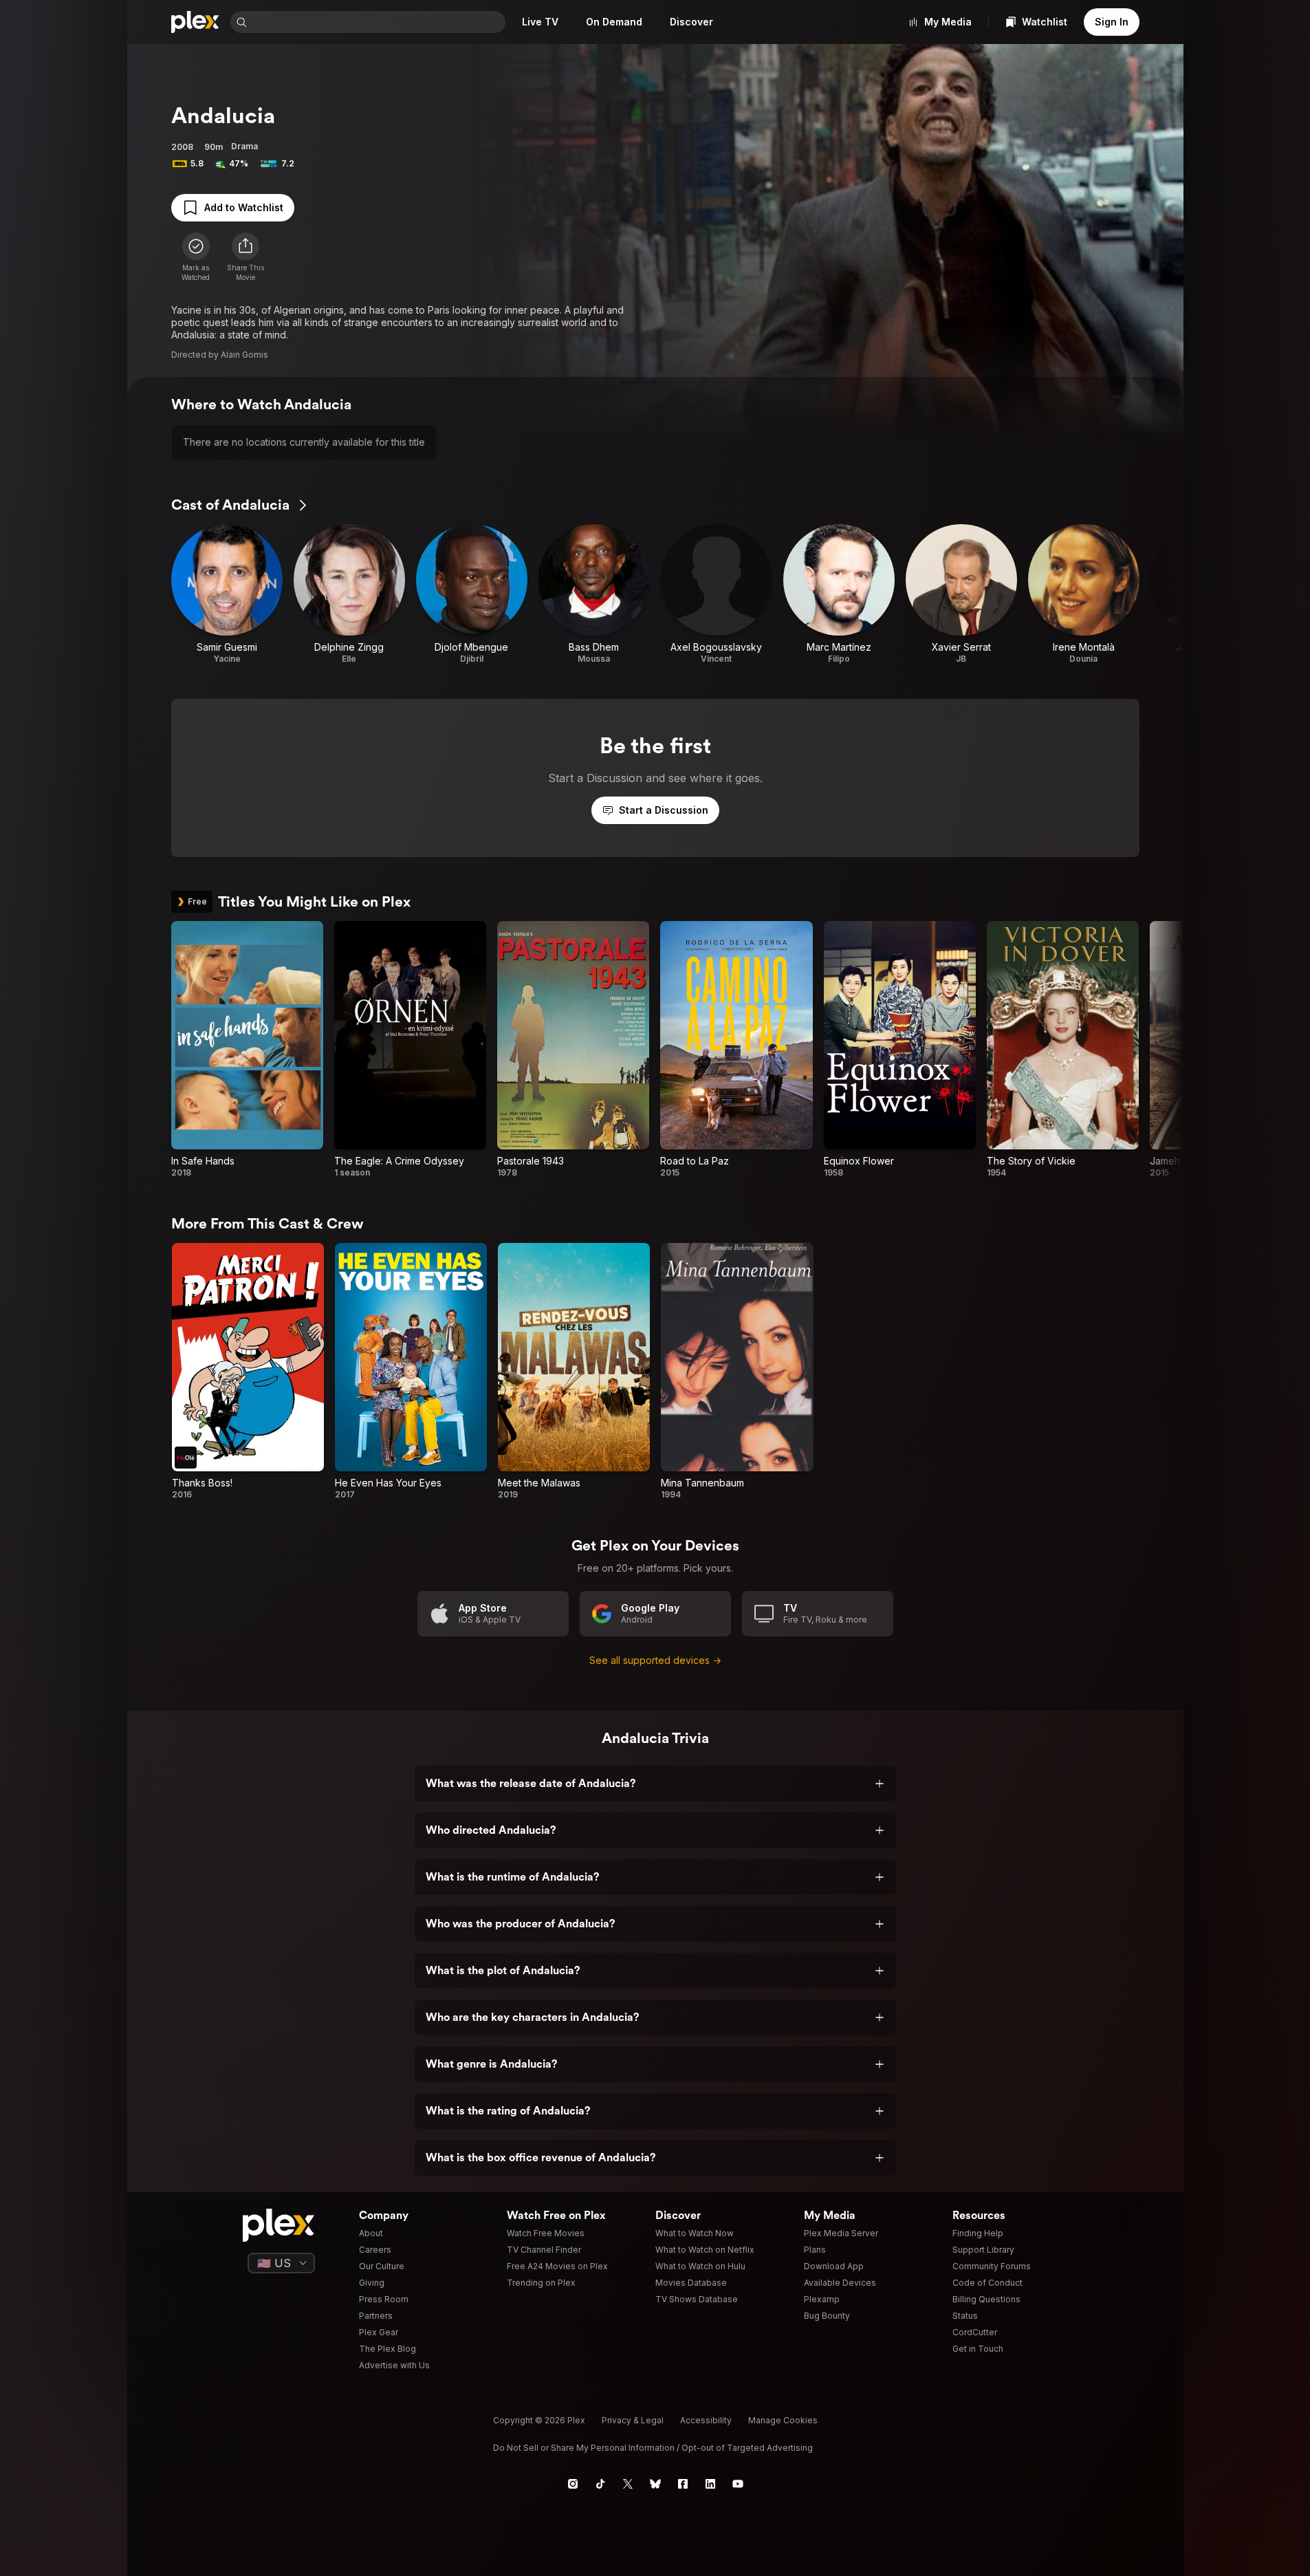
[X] (628, 2484)
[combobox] (378, 22)
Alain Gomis (244, 355)
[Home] (195, 22)
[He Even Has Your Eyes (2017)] (411, 1372)
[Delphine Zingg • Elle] (349, 594)
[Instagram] (573, 2484)
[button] (245, 257)
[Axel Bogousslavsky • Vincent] (717, 594)
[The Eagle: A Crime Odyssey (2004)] (410, 1050)
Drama (244, 146)
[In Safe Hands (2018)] (247, 1050)
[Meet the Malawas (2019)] (574, 1372)
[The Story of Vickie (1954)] (1063, 1050)
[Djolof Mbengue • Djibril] (472, 594)
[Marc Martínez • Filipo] (839, 594)
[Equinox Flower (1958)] (900, 1050)
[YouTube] (738, 2484)
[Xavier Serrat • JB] (961, 594)
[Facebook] (683, 2484)
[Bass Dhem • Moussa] (594, 594)
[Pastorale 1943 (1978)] (573, 1050)
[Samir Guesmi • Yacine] (227, 594)
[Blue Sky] (655, 2484)
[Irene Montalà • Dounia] (1084, 594)
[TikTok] (600, 2484)
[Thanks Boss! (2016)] (248, 1372)
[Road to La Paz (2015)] (736, 1050)
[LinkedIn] (710, 2484)
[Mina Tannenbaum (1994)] (737, 1372)
